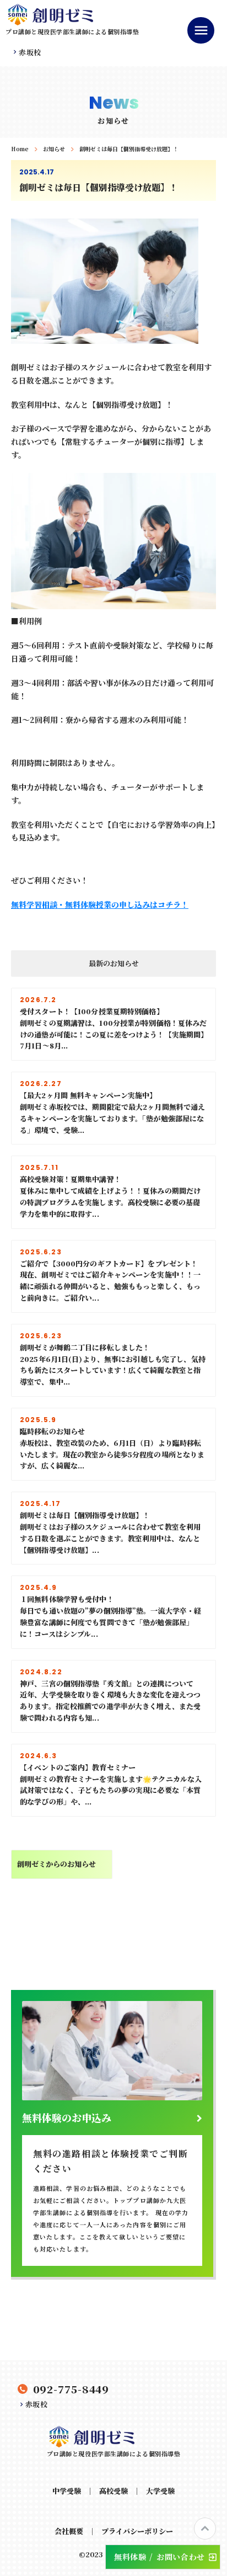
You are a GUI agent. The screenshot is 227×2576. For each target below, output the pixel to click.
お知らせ (54, 149)
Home (20, 149)
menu (201, 30)
